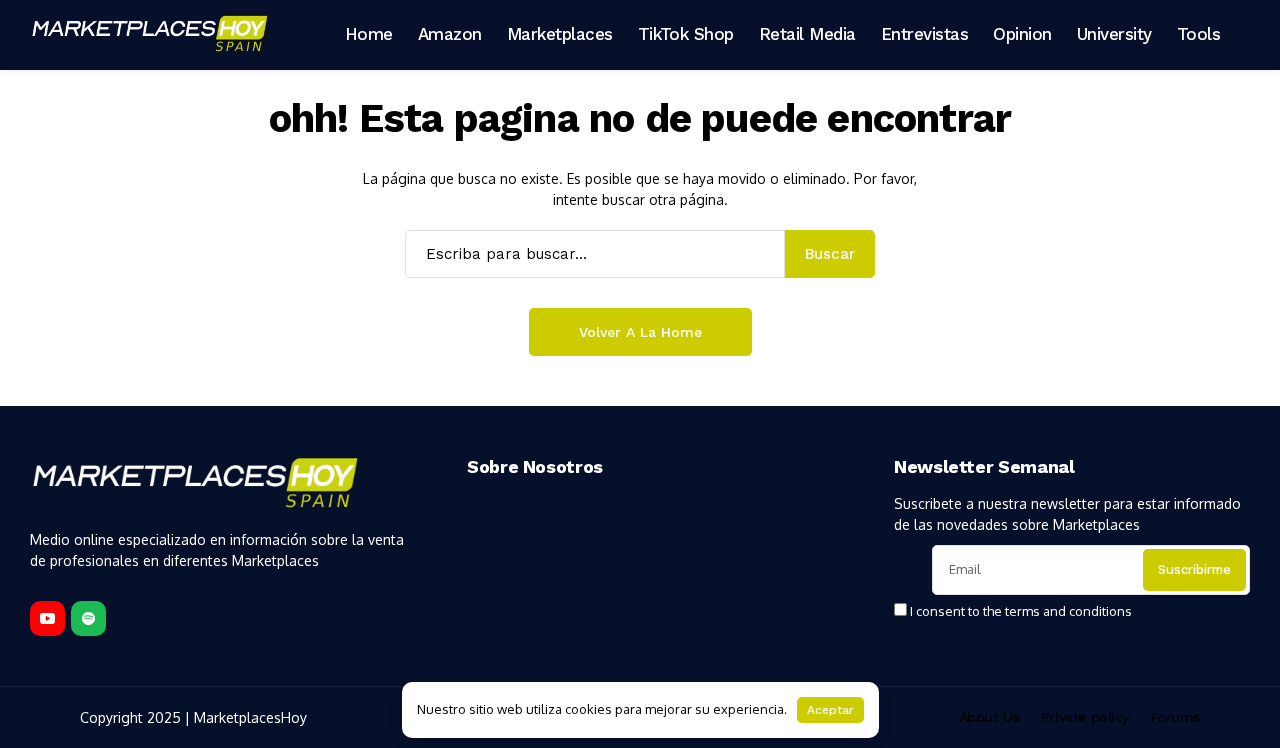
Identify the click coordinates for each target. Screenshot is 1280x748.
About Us (989, 717)
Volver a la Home (640, 332)
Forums (1175, 717)
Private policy (1085, 717)
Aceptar (830, 710)
